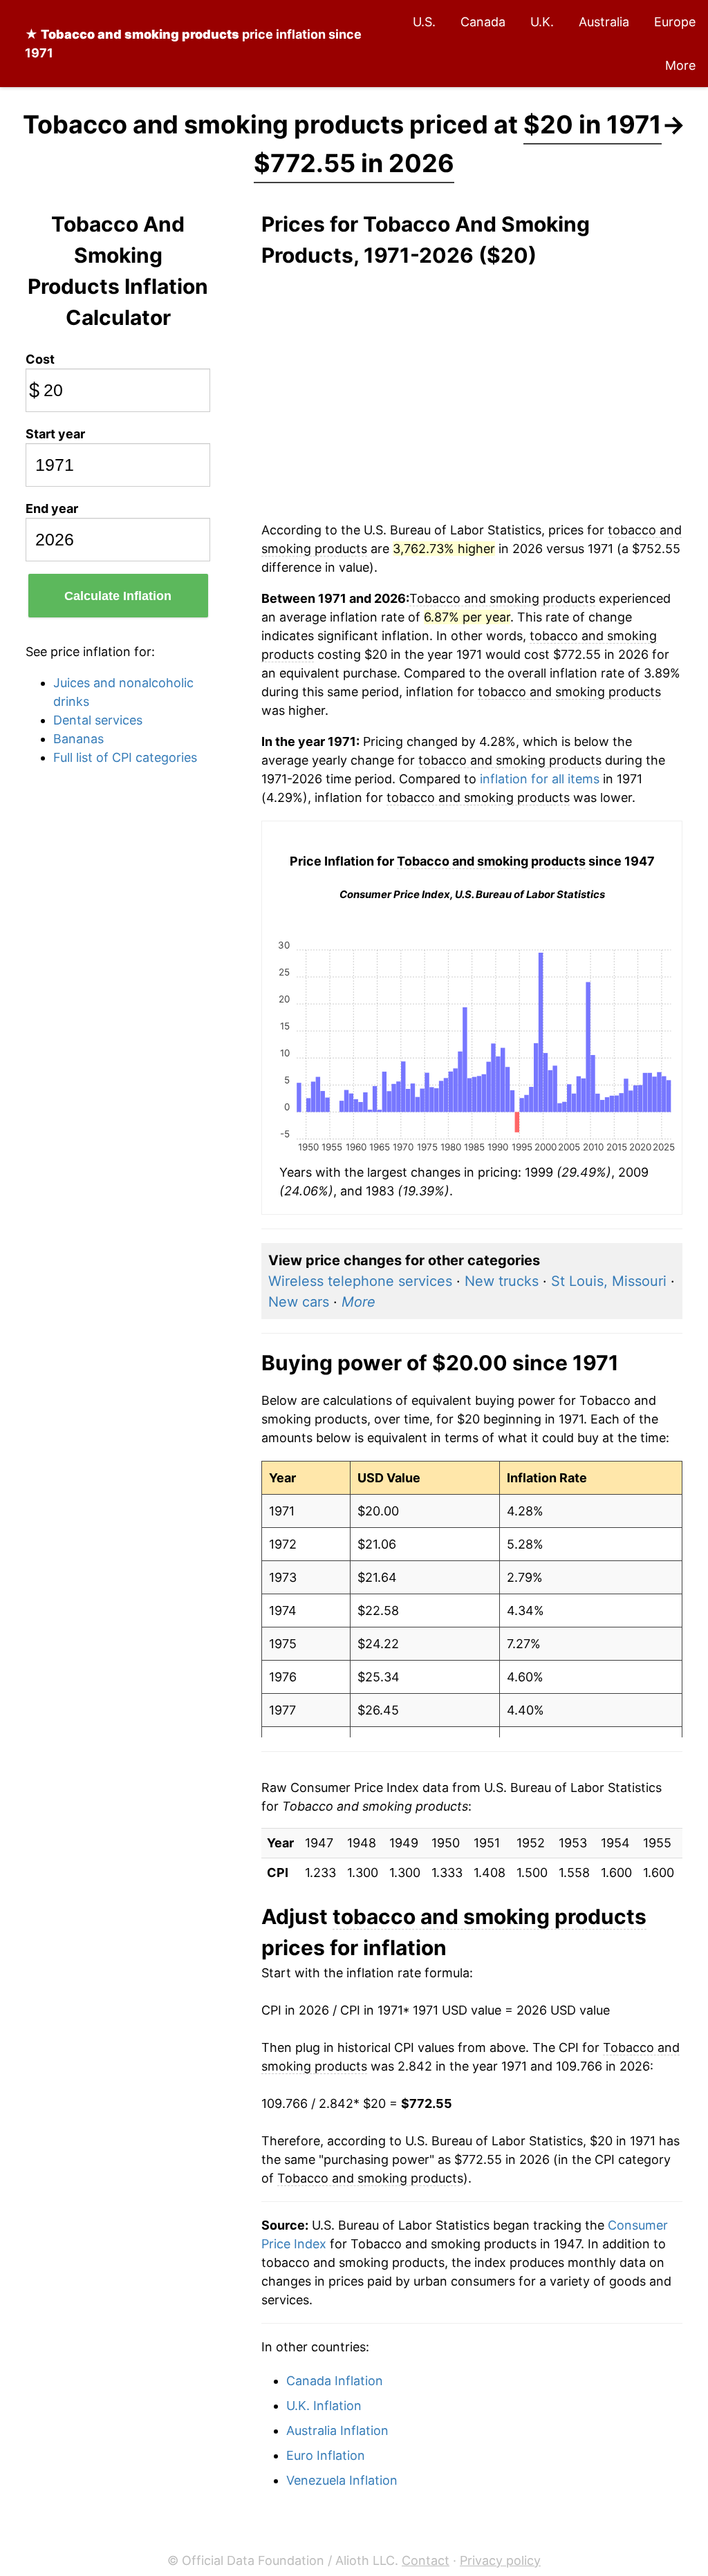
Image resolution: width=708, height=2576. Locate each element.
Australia (604, 22)
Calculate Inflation (118, 596)
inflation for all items (540, 779)
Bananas (78, 739)
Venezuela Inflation (342, 2480)
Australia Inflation (337, 2430)
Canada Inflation (335, 2381)
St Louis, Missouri (609, 1281)
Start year (55, 434)
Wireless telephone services (360, 1281)
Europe (675, 22)
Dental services (98, 720)
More (680, 65)
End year (52, 508)
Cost (40, 359)
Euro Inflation (326, 2455)
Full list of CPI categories (125, 757)
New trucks (502, 1281)
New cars (299, 1302)
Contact (426, 2560)
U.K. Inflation (324, 2406)
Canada (483, 22)
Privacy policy (500, 2560)
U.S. (424, 22)
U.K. (542, 22)
